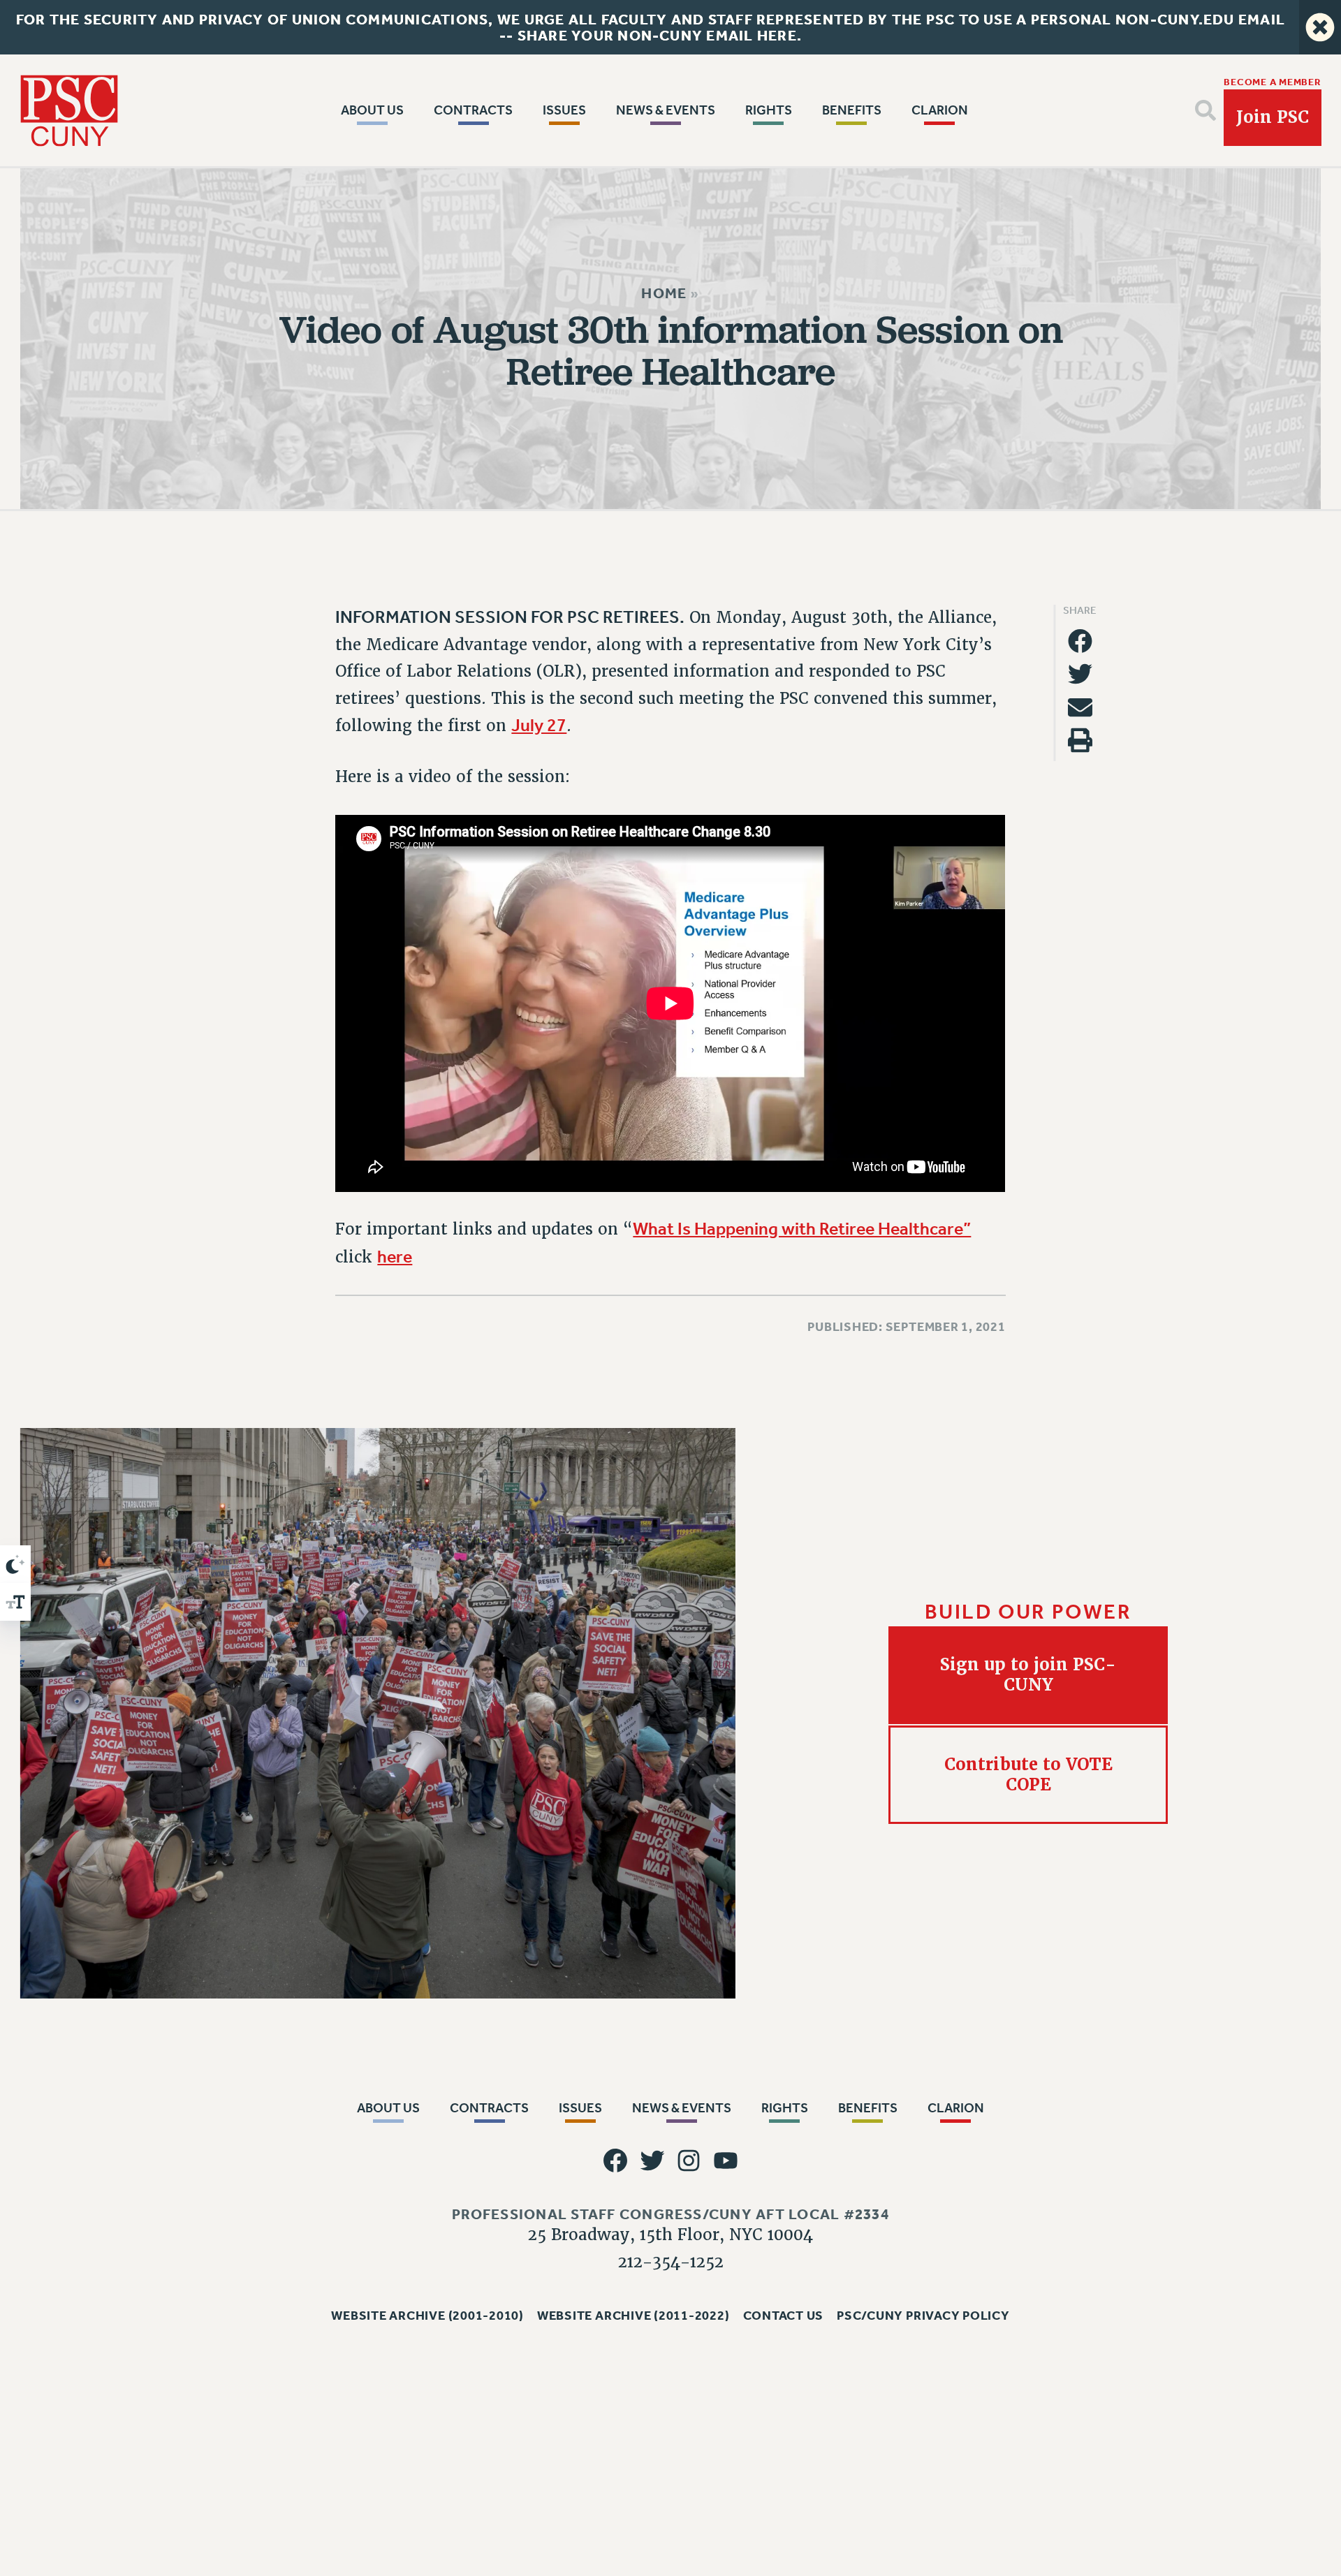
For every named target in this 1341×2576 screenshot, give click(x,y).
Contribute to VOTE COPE (1028, 1774)
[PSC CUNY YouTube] (725, 2161)
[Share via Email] (1080, 707)
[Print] (1080, 741)
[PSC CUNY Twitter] (652, 2161)
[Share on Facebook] (1080, 641)
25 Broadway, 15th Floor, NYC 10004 (670, 2235)
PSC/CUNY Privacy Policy (923, 2316)
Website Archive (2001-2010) (427, 2316)
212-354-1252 (671, 2261)
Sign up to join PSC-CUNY (1028, 1675)
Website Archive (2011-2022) (633, 2316)
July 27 (539, 726)
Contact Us (784, 2316)
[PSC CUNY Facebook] (616, 2161)
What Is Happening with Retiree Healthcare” (802, 1229)
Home (664, 293)
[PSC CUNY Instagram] (689, 2161)
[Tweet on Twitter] (1080, 674)
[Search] (1206, 110)
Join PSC (1273, 117)
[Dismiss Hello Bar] (1320, 27)
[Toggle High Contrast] (15, 1564)
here (395, 1257)
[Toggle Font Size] (15, 1602)
